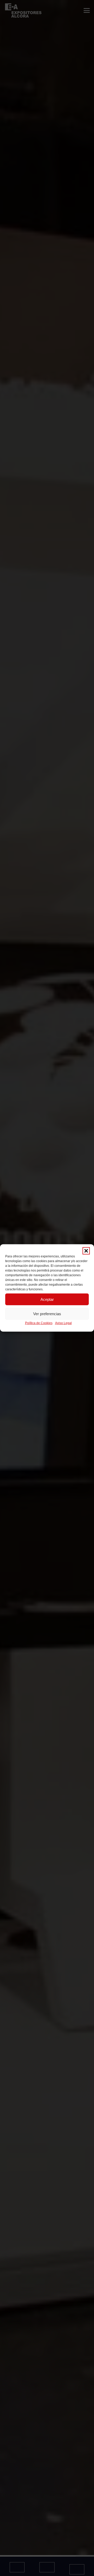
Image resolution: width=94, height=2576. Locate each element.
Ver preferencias (47, 1314)
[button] (86, 1251)
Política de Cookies (39, 1323)
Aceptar (47, 1299)
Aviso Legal (63, 1323)
